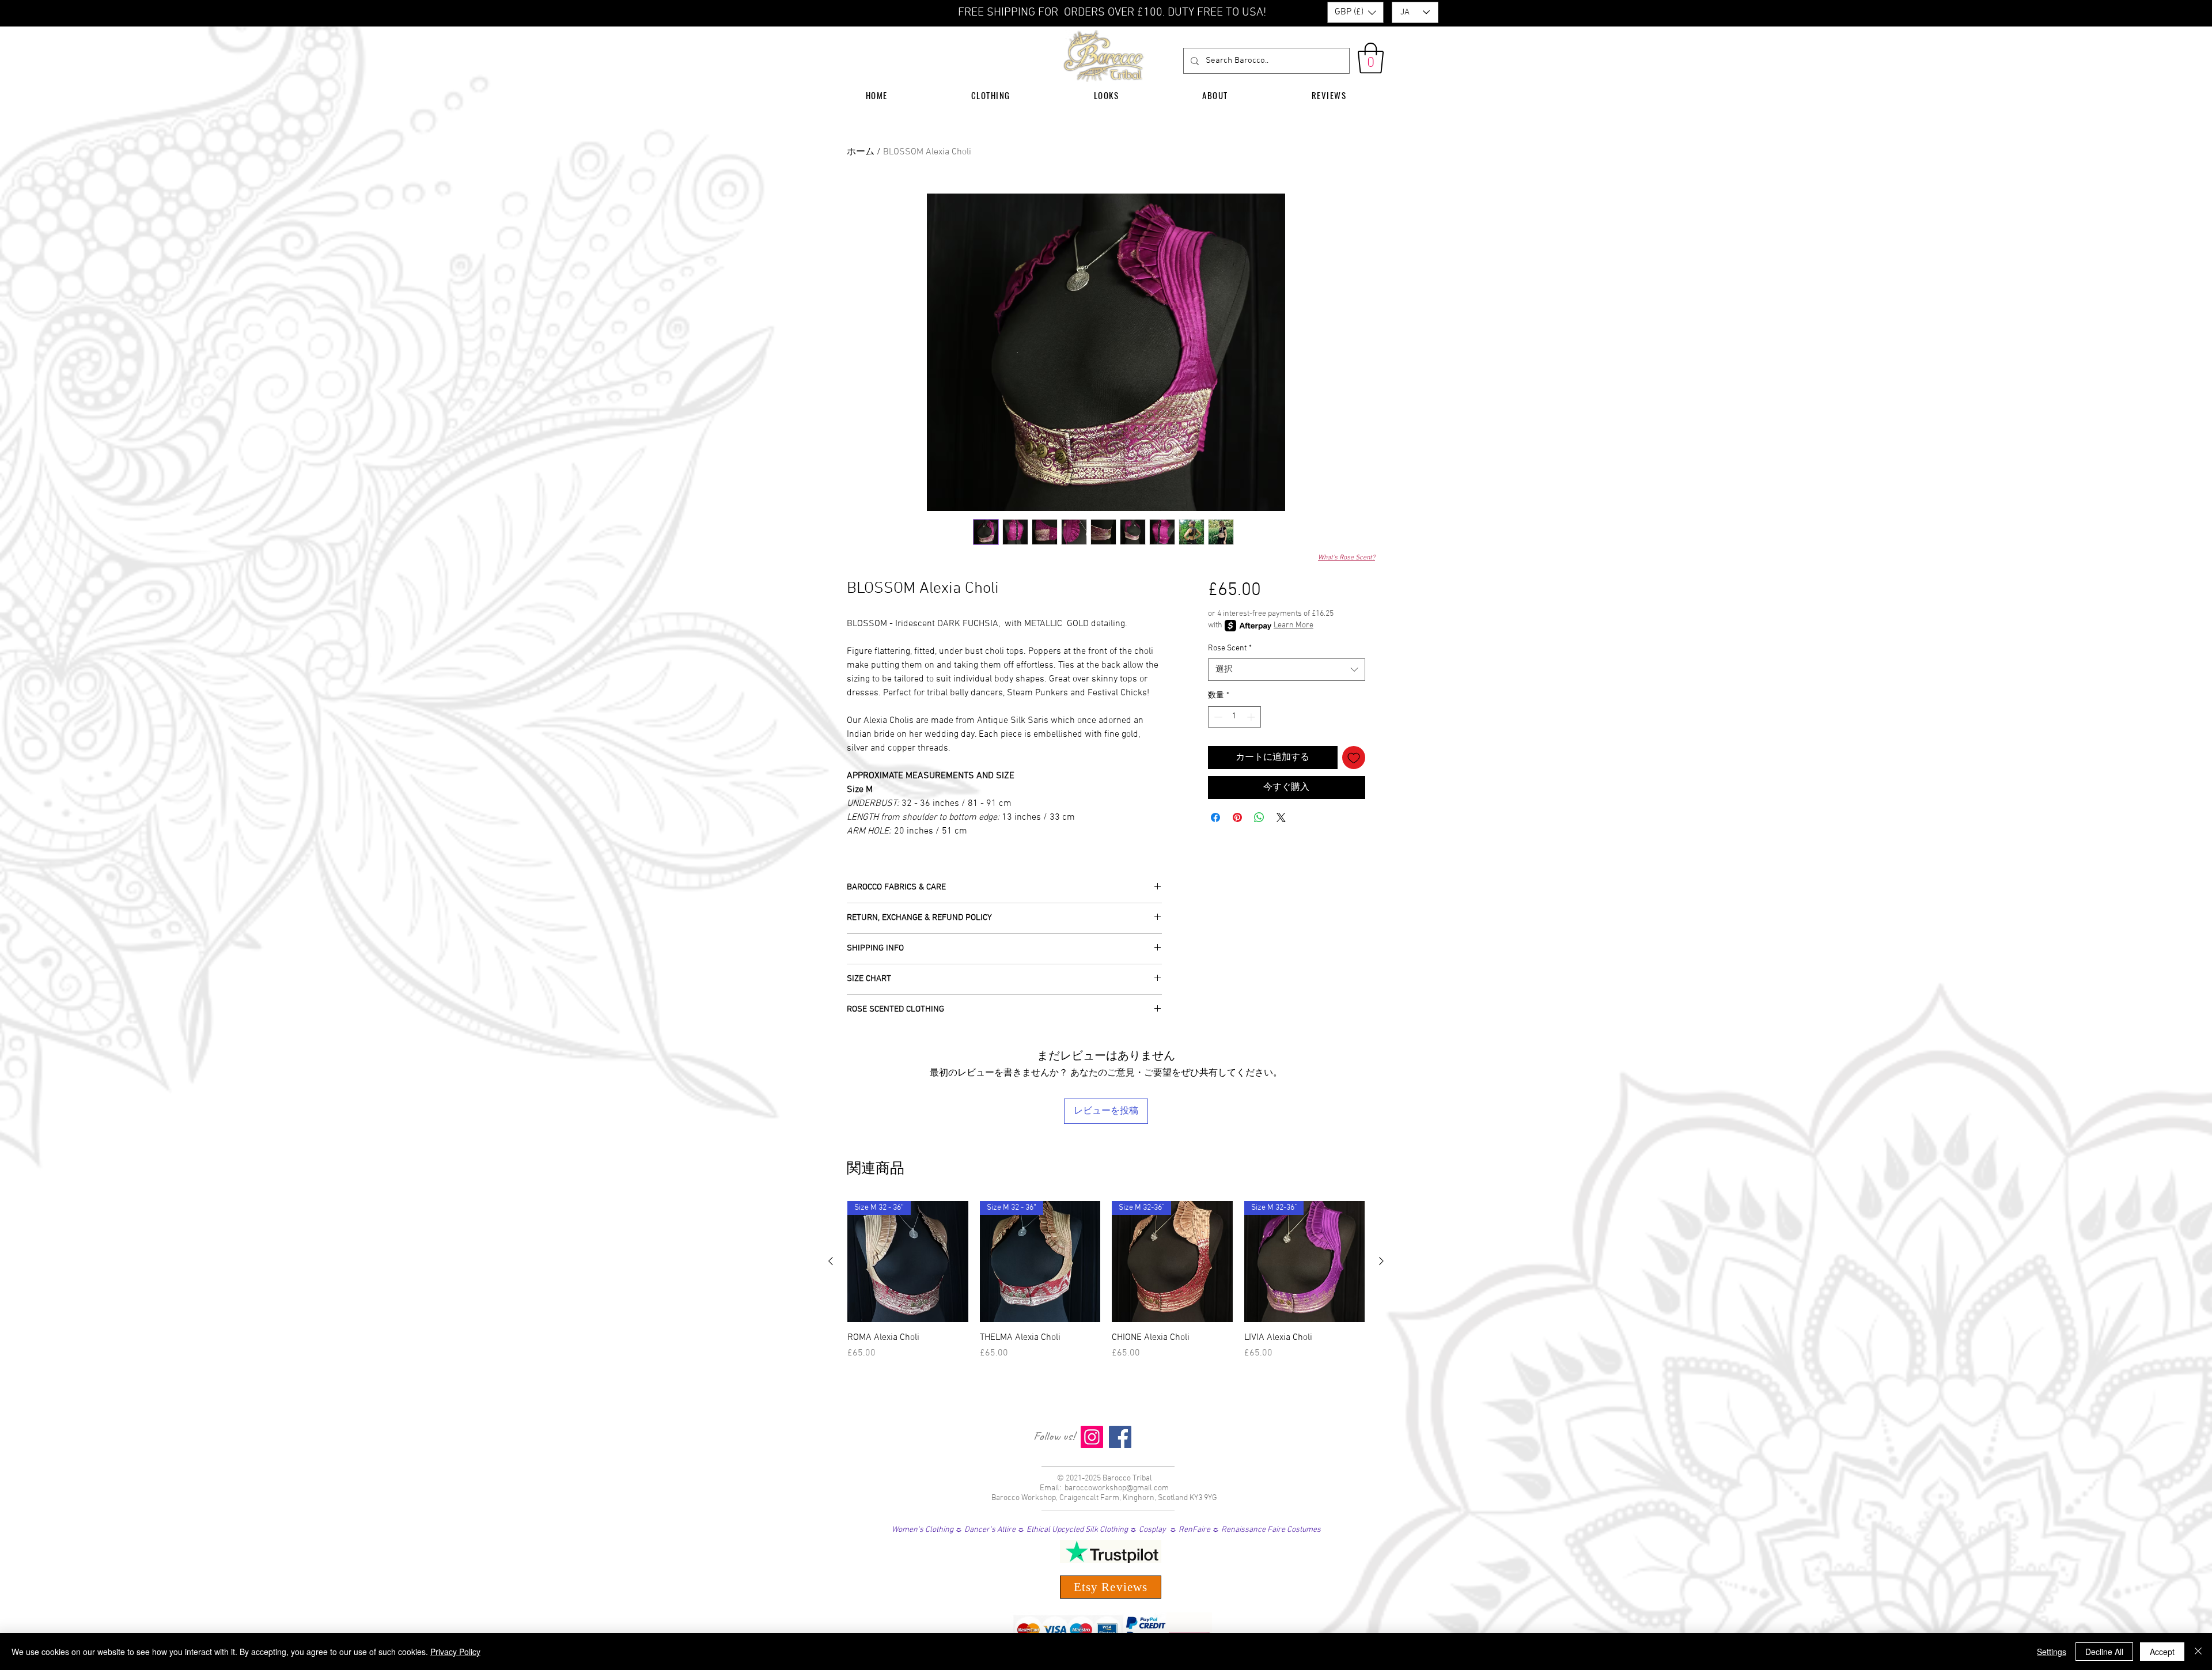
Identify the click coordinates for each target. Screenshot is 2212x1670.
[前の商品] (831, 1261)
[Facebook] (1120, 1437)
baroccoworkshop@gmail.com (1117, 1488)
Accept (2162, 1652)
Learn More (1294, 625)
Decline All (2104, 1652)
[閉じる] (2198, 1652)
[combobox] (1287, 670)
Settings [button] (2052, 1652)
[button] (1355, 12)
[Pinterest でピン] (1237, 817)
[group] (1106, 1287)
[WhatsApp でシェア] (1259, 817)
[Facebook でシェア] (1215, 817)
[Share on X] (1281, 817)
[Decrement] (1217, 717)
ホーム (861, 152)
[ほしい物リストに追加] (1354, 758)
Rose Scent (1230, 648)
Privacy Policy (455, 1652)
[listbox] (1355, 12)
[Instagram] (1092, 1437)
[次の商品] (1381, 1261)
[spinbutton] (1234, 717)
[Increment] (1252, 717)
